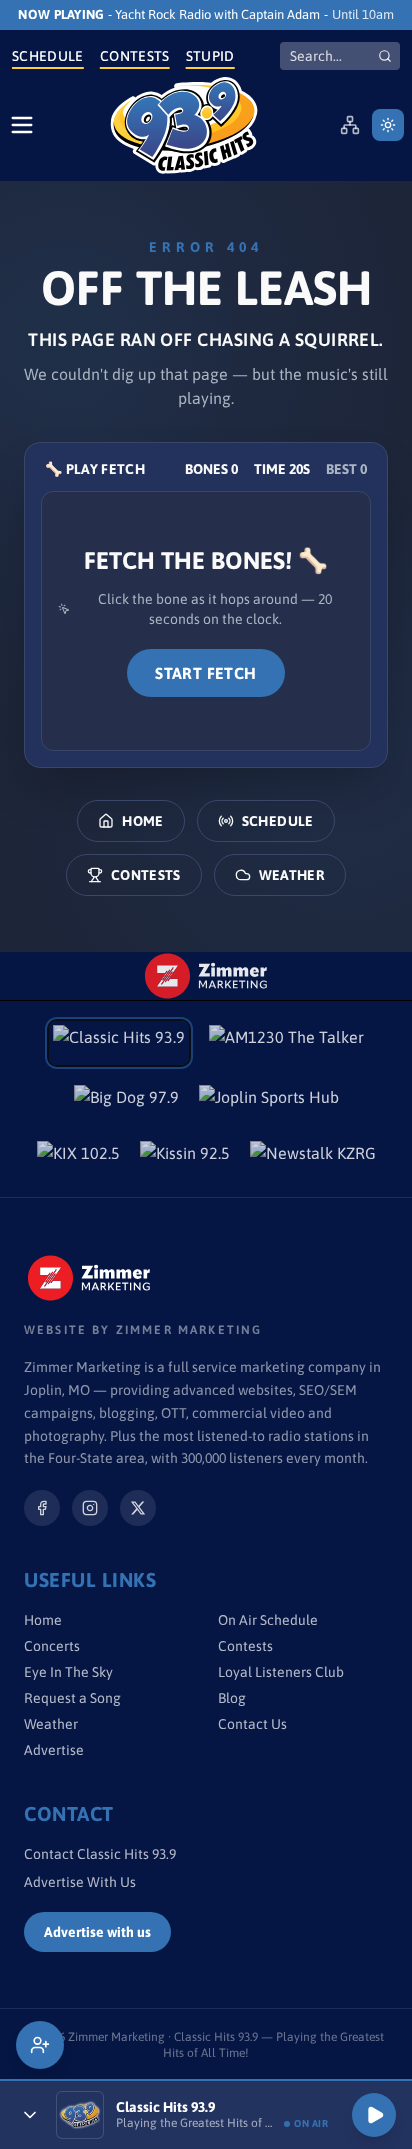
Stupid (210, 56)
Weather (292, 875)
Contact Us (252, 1724)
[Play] (374, 2115)
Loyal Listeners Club (281, 1672)
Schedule (48, 56)
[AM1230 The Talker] (286, 1043)
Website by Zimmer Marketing (143, 1330)
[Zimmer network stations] (350, 125)
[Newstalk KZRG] (313, 1159)
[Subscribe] (40, 2045)
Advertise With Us (80, 1882)
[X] (138, 1508)
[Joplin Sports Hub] (269, 1103)
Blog (232, 1698)
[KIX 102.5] (78, 1159)
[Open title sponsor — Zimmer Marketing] (206, 976)
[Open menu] (22, 125)
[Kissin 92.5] (185, 1159)
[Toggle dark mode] (388, 125)
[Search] (385, 56)
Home (142, 821)
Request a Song (72, 1698)
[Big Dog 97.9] (126, 1103)
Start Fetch (205, 673)
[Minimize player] (30, 2115)
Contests (135, 56)
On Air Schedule (268, 1620)
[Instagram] (90, 1508)
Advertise (54, 1750)
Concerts (52, 1646)
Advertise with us (97, 1932)
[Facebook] (42, 1508)
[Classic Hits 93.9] (184, 125)
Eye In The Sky (68, 1672)
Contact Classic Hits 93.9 (100, 1854)
